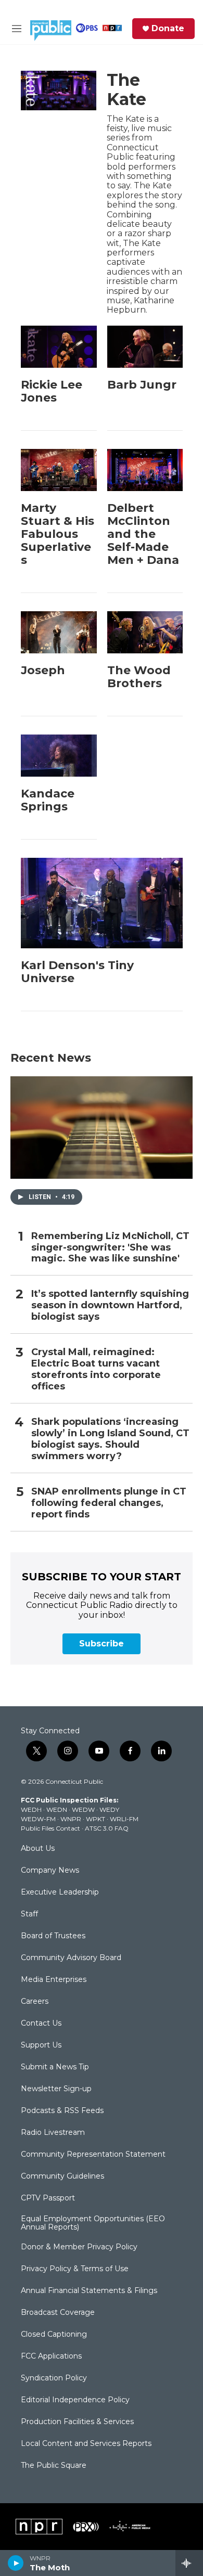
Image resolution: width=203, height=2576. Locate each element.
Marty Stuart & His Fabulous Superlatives (58, 534)
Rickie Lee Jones (52, 391)
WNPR (71, 1819)
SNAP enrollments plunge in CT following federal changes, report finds (109, 1503)
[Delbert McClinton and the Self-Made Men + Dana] (145, 470)
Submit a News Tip (55, 2067)
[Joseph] (59, 632)
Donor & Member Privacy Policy (79, 2247)
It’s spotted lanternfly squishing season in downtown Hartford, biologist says (110, 1305)
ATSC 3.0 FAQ (107, 1828)
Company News (50, 1871)
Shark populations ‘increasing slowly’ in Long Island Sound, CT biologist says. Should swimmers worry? (110, 1439)
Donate (168, 29)
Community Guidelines (62, 2176)
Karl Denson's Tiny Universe (77, 972)
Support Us (41, 2045)
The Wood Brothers (139, 677)
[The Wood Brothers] (145, 632)
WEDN (57, 1809)
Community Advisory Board (71, 1958)
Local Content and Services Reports (86, 2444)
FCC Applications (51, 2356)
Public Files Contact (50, 1828)
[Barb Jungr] (145, 347)
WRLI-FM (124, 1819)
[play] (16, 2563)
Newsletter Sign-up (56, 2089)
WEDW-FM (38, 1819)
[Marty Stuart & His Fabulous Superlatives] (59, 470)
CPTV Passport (48, 2198)
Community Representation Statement (93, 2155)
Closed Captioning (54, 2335)
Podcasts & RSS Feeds (62, 2111)
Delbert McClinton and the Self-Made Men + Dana (143, 534)
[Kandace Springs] (59, 756)
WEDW (83, 1809)
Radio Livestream (53, 2133)
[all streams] (189, 2563)
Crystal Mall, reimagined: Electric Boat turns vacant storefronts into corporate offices (96, 1369)
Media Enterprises (54, 1980)
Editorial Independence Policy (75, 2400)
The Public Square (54, 2466)
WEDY (109, 1809)
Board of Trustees (53, 1936)
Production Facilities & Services (77, 2422)
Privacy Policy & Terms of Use (75, 2269)
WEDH (31, 1809)
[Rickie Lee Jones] (59, 347)
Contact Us (41, 2024)
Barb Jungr (142, 385)
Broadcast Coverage (58, 2313)
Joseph (43, 670)
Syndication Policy (54, 2378)
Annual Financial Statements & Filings (89, 2291)
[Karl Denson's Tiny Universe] (102, 903)
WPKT (96, 1819)
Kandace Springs (48, 800)
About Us (38, 1849)
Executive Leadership (60, 1892)
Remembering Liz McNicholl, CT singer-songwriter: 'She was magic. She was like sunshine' (110, 1248)
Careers (35, 2002)
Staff (29, 1914)
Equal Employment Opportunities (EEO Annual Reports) (93, 2223)
